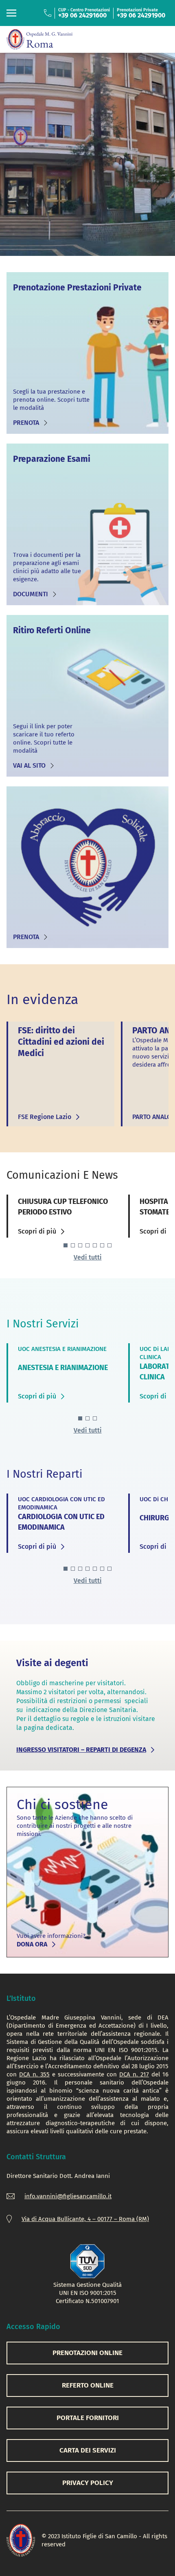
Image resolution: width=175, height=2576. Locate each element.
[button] (66, 1245)
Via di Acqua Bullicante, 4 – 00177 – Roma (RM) (85, 2219)
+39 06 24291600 (82, 15)
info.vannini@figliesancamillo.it (68, 2196)
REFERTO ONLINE (88, 2385)
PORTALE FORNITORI (88, 2418)
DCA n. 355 (34, 2074)
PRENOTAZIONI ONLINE (87, 2353)
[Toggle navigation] (11, 13)
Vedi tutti (88, 1257)
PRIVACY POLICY (88, 2483)
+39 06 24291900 (141, 15)
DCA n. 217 (134, 2074)
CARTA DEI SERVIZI (88, 2450)
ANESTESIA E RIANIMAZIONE (63, 1368)
